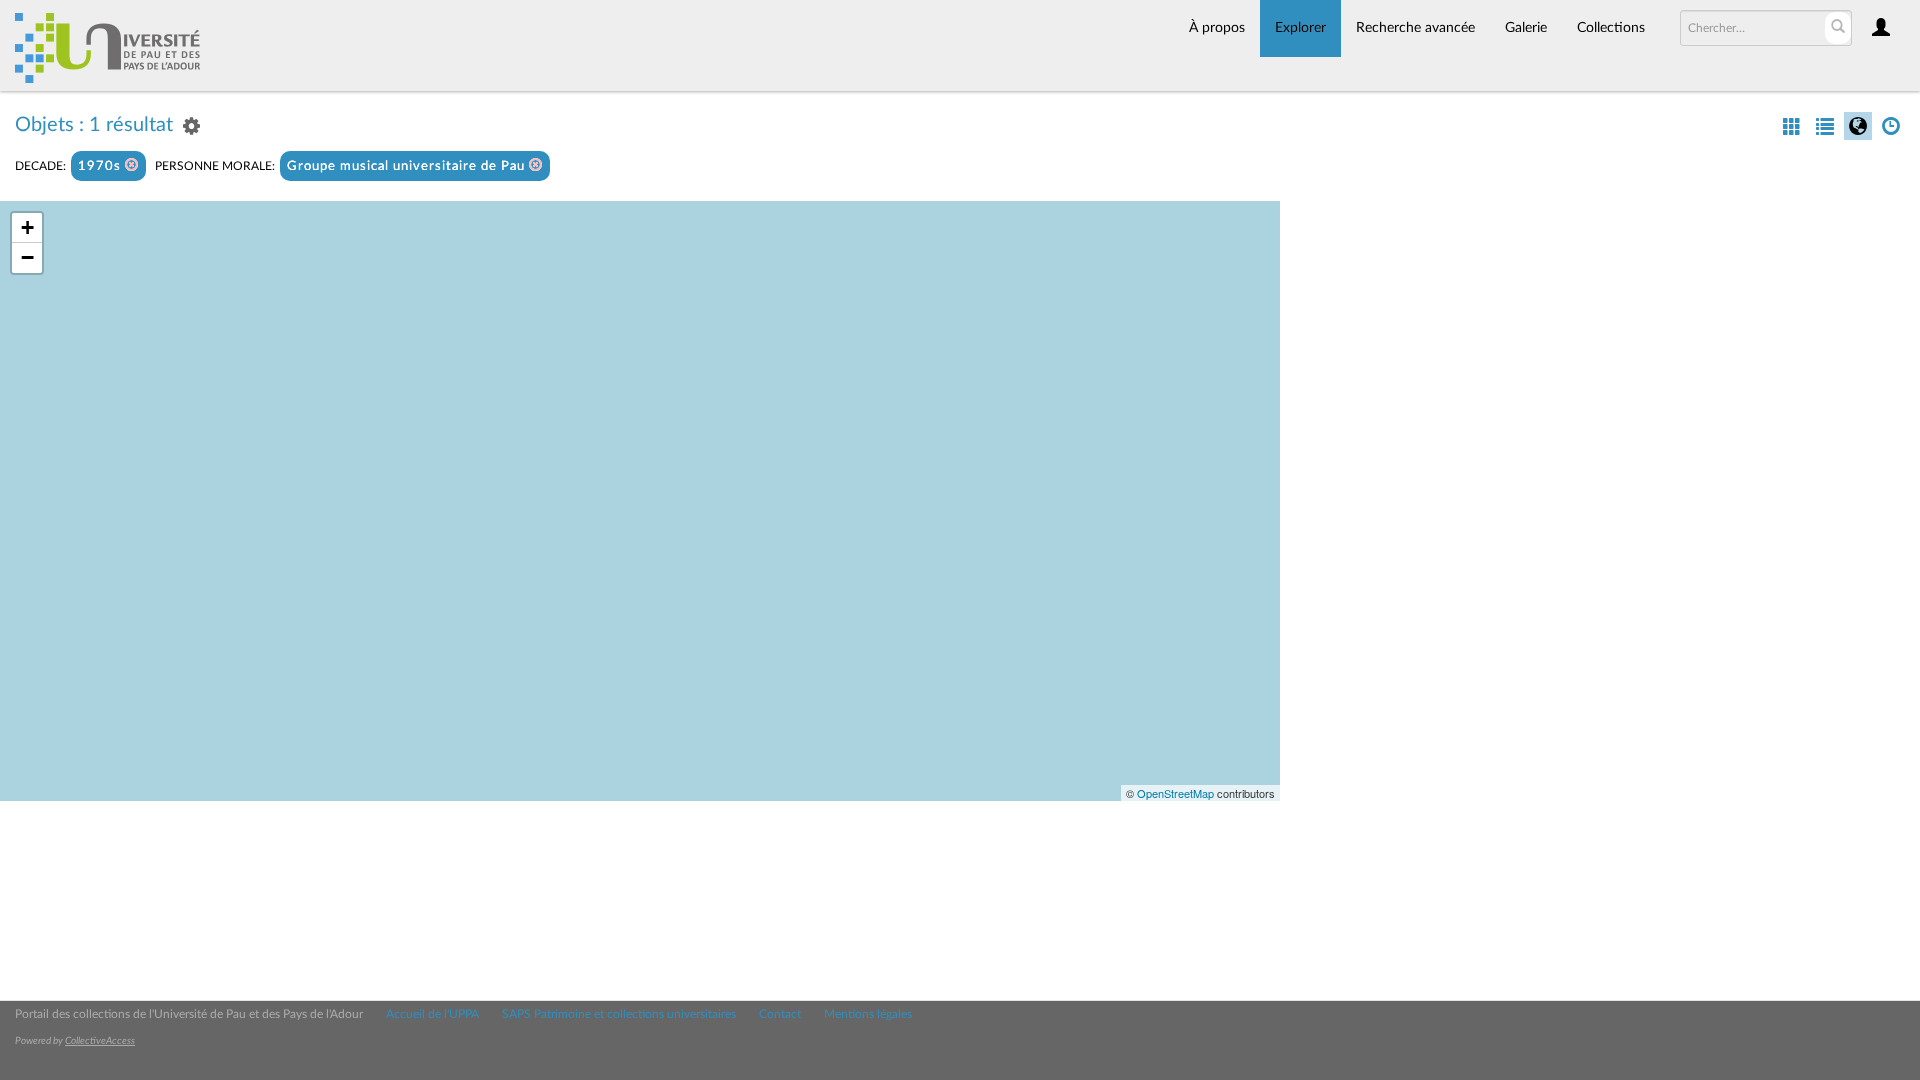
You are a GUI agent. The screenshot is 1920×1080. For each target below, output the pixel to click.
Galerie (1526, 28)
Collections (1611, 28)
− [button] (27, 257)
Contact (780, 1014)
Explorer (1300, 28)
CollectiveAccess (100, 1041)
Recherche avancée (1415, 28)
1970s (101, 166)
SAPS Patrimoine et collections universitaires (619, 1014)
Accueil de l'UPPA (432, 1014)
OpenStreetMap (1175, 793)
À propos (1217, 28)
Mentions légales (868, 1014)
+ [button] (27, 227)
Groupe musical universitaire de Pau (408, 166)
